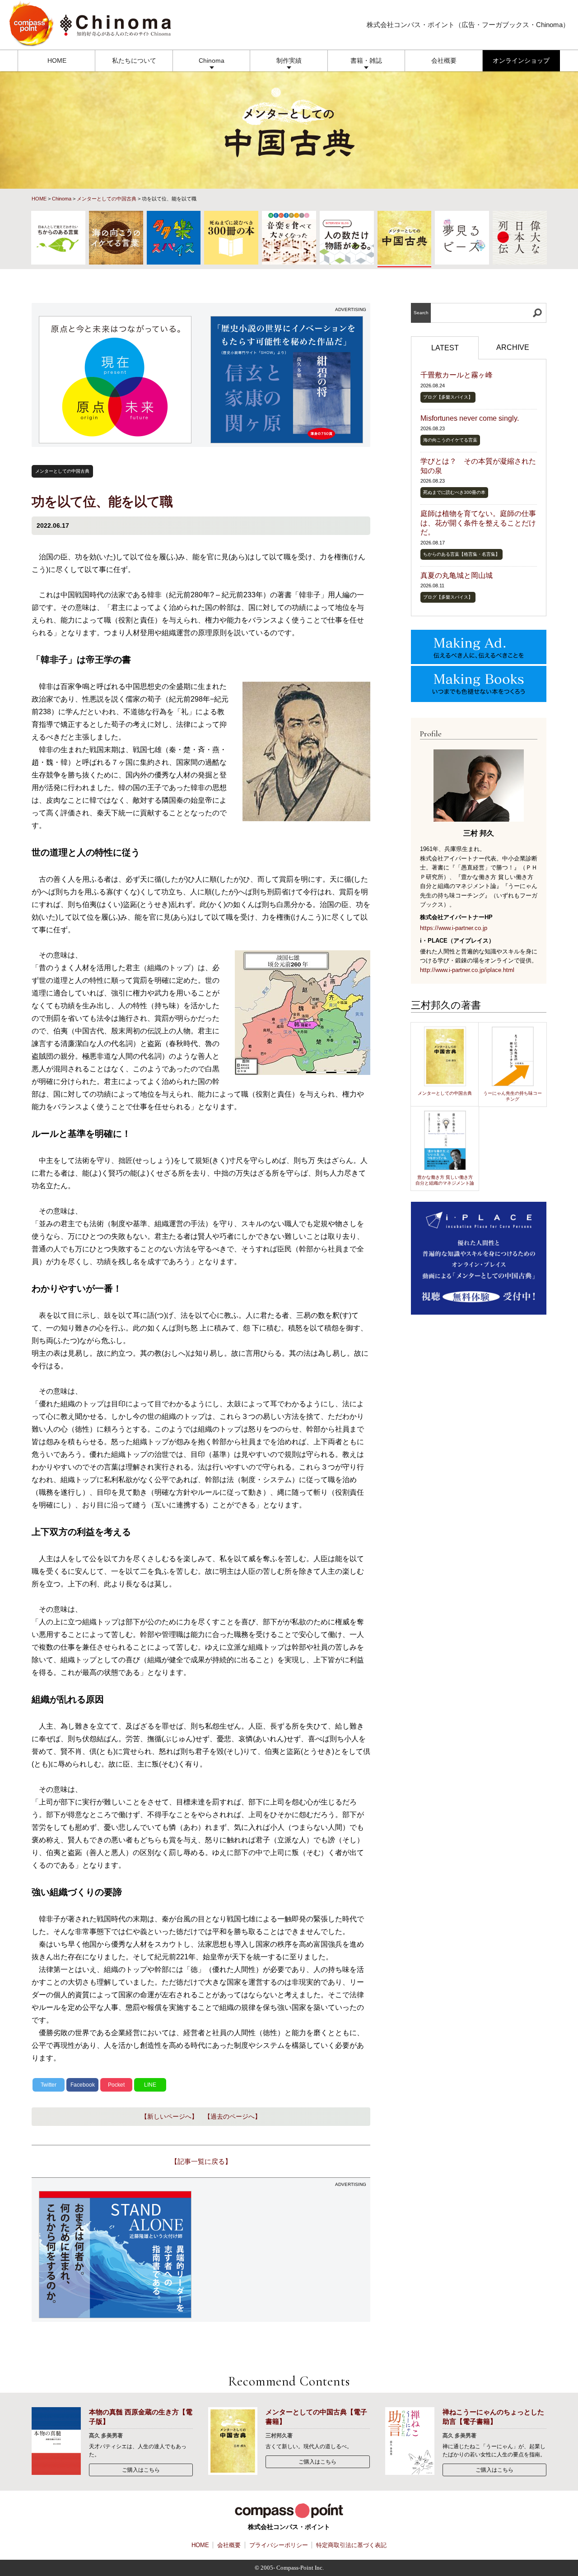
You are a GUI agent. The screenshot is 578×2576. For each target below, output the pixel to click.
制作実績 (289, 60)
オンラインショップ (521, 60)
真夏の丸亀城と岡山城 (457, 575)
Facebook (83, 2085)
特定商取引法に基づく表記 (351, 2545)
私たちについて (134, 60)
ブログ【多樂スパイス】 (448, 397)
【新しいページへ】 (169, 2116)
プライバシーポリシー (279, 2545)
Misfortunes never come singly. (470, 418)
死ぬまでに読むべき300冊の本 (454, 492)
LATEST (445, 348)
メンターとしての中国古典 (107, 199)
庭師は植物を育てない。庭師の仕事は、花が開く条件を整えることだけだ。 (478, 523)
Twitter (49, 2085)
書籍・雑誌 (366, 60)
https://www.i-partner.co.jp (454, 928)
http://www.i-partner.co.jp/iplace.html (467, 970)
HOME (57, 60)
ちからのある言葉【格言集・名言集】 (461, 554)
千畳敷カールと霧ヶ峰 (457, 375)
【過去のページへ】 (233, 2116)
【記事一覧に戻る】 (201, 2161)
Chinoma (212, 60)
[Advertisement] (287, 2255)
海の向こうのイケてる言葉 (450, 440)
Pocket (116, 2085)
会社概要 (444, 60)
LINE (150, 2085)
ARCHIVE (513, 347)
